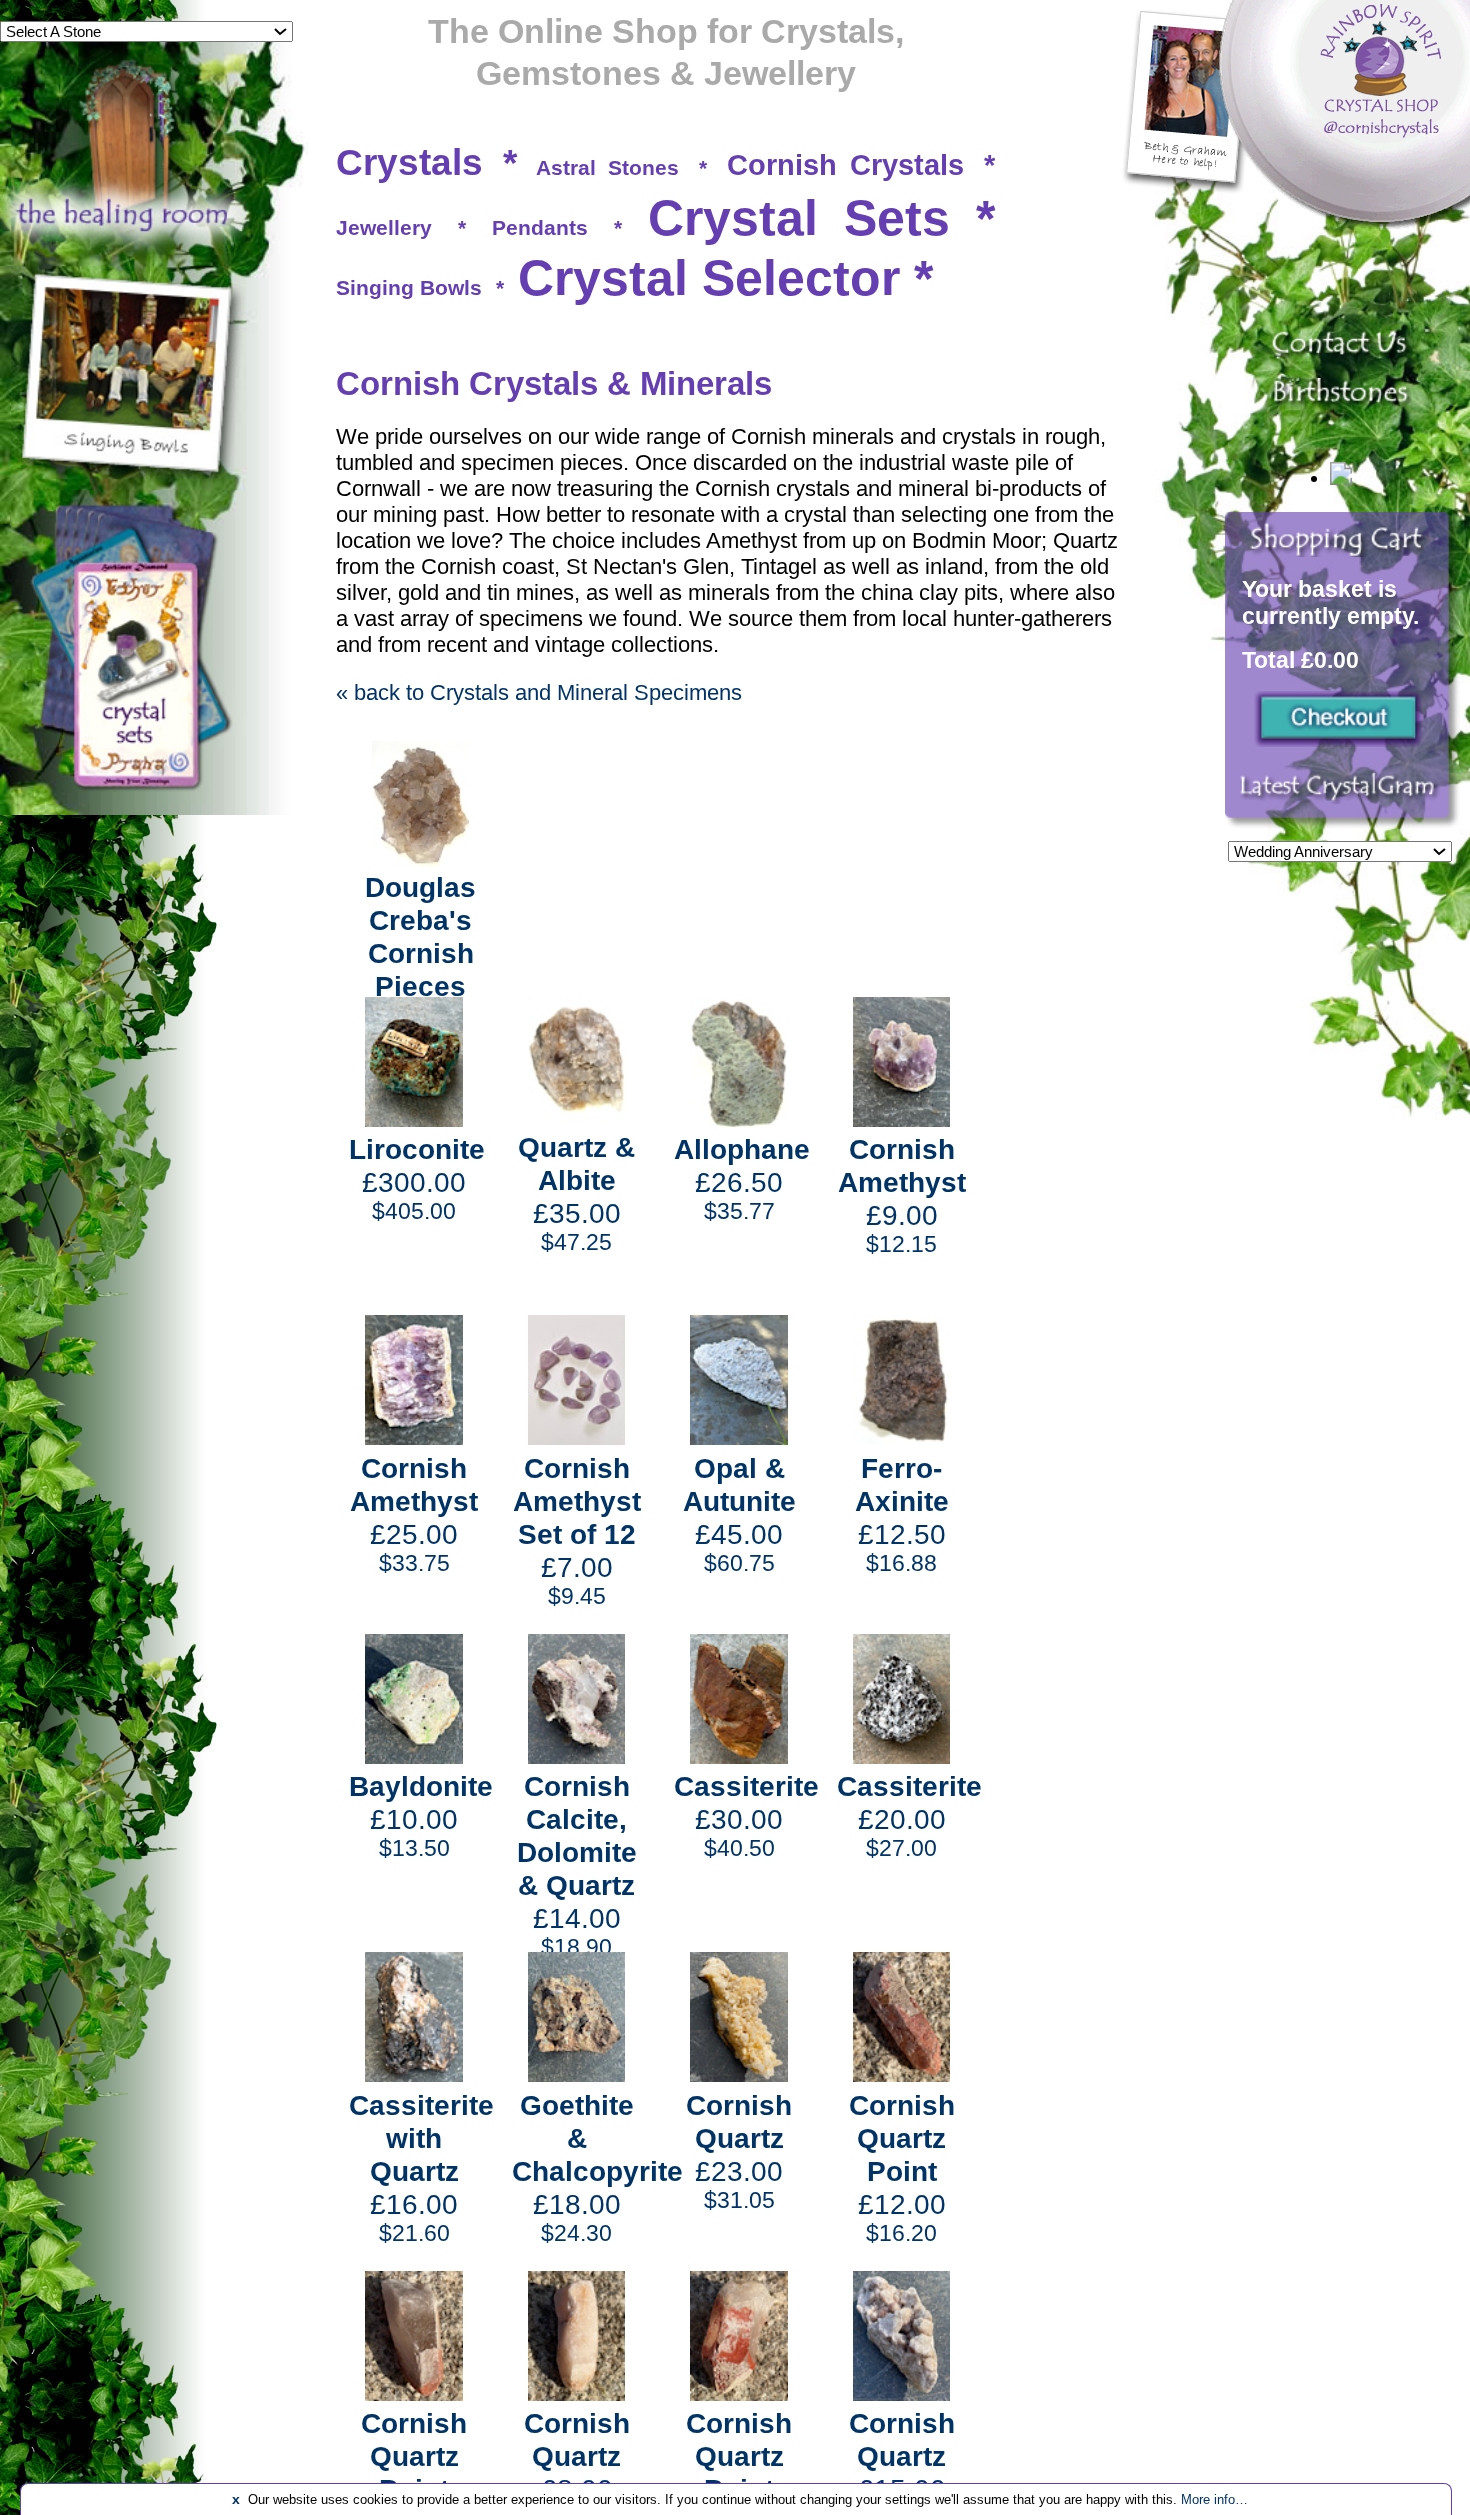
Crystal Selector (709, 278)
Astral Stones (607, 167)
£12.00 (902, 2167)
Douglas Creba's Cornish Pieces (420, 936)
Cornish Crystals (846, 165)
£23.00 (739, 2151)
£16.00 (421, 2167)
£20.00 (909, 1815)
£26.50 (742, 1178)
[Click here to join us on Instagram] (1342, 797)
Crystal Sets (799, 218)
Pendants (540, 227)
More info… (1214, 2499)
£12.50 (902, 1514)
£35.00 (576, 1193)
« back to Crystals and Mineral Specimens (539, 692)
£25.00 (414, 1514)
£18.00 (597, 2167)
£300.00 (417, 1178)
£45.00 (739, 1514)
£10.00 (421, 1815)
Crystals (409, 162)
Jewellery (384, 227)
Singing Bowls (409, 287)
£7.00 (577, 1530)
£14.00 (577, 1865)
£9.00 (902, 1195)
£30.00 (746, 1815)
